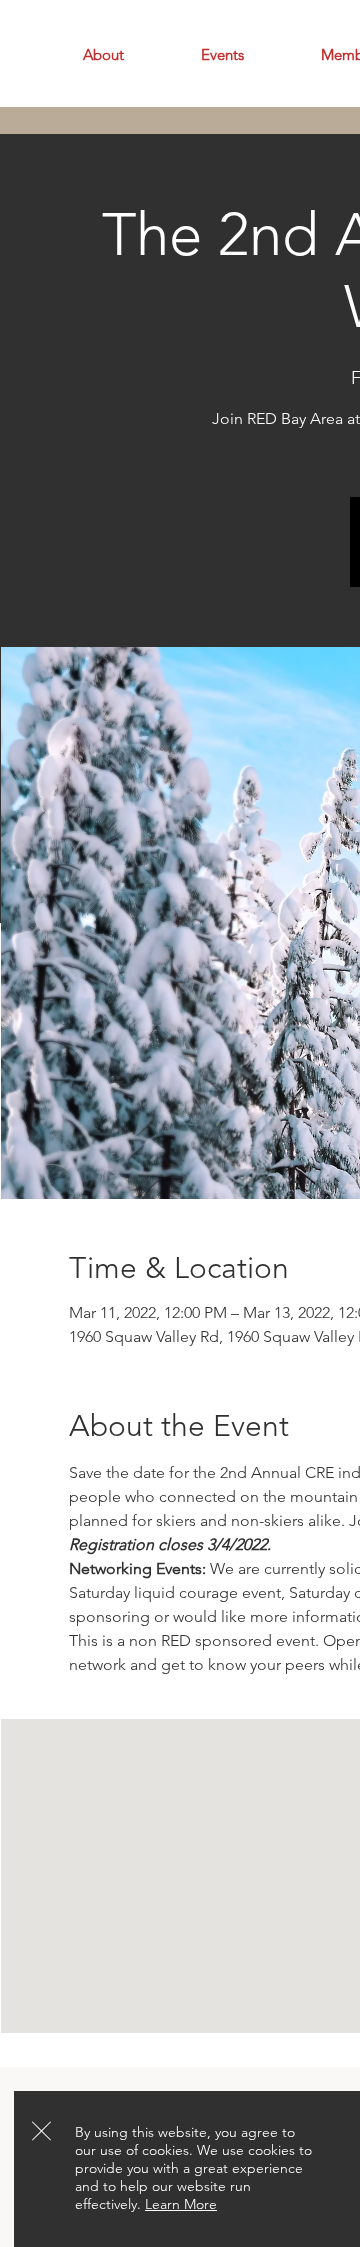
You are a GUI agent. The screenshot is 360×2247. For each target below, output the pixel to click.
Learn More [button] (181, 2204)
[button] (41, 2131)
